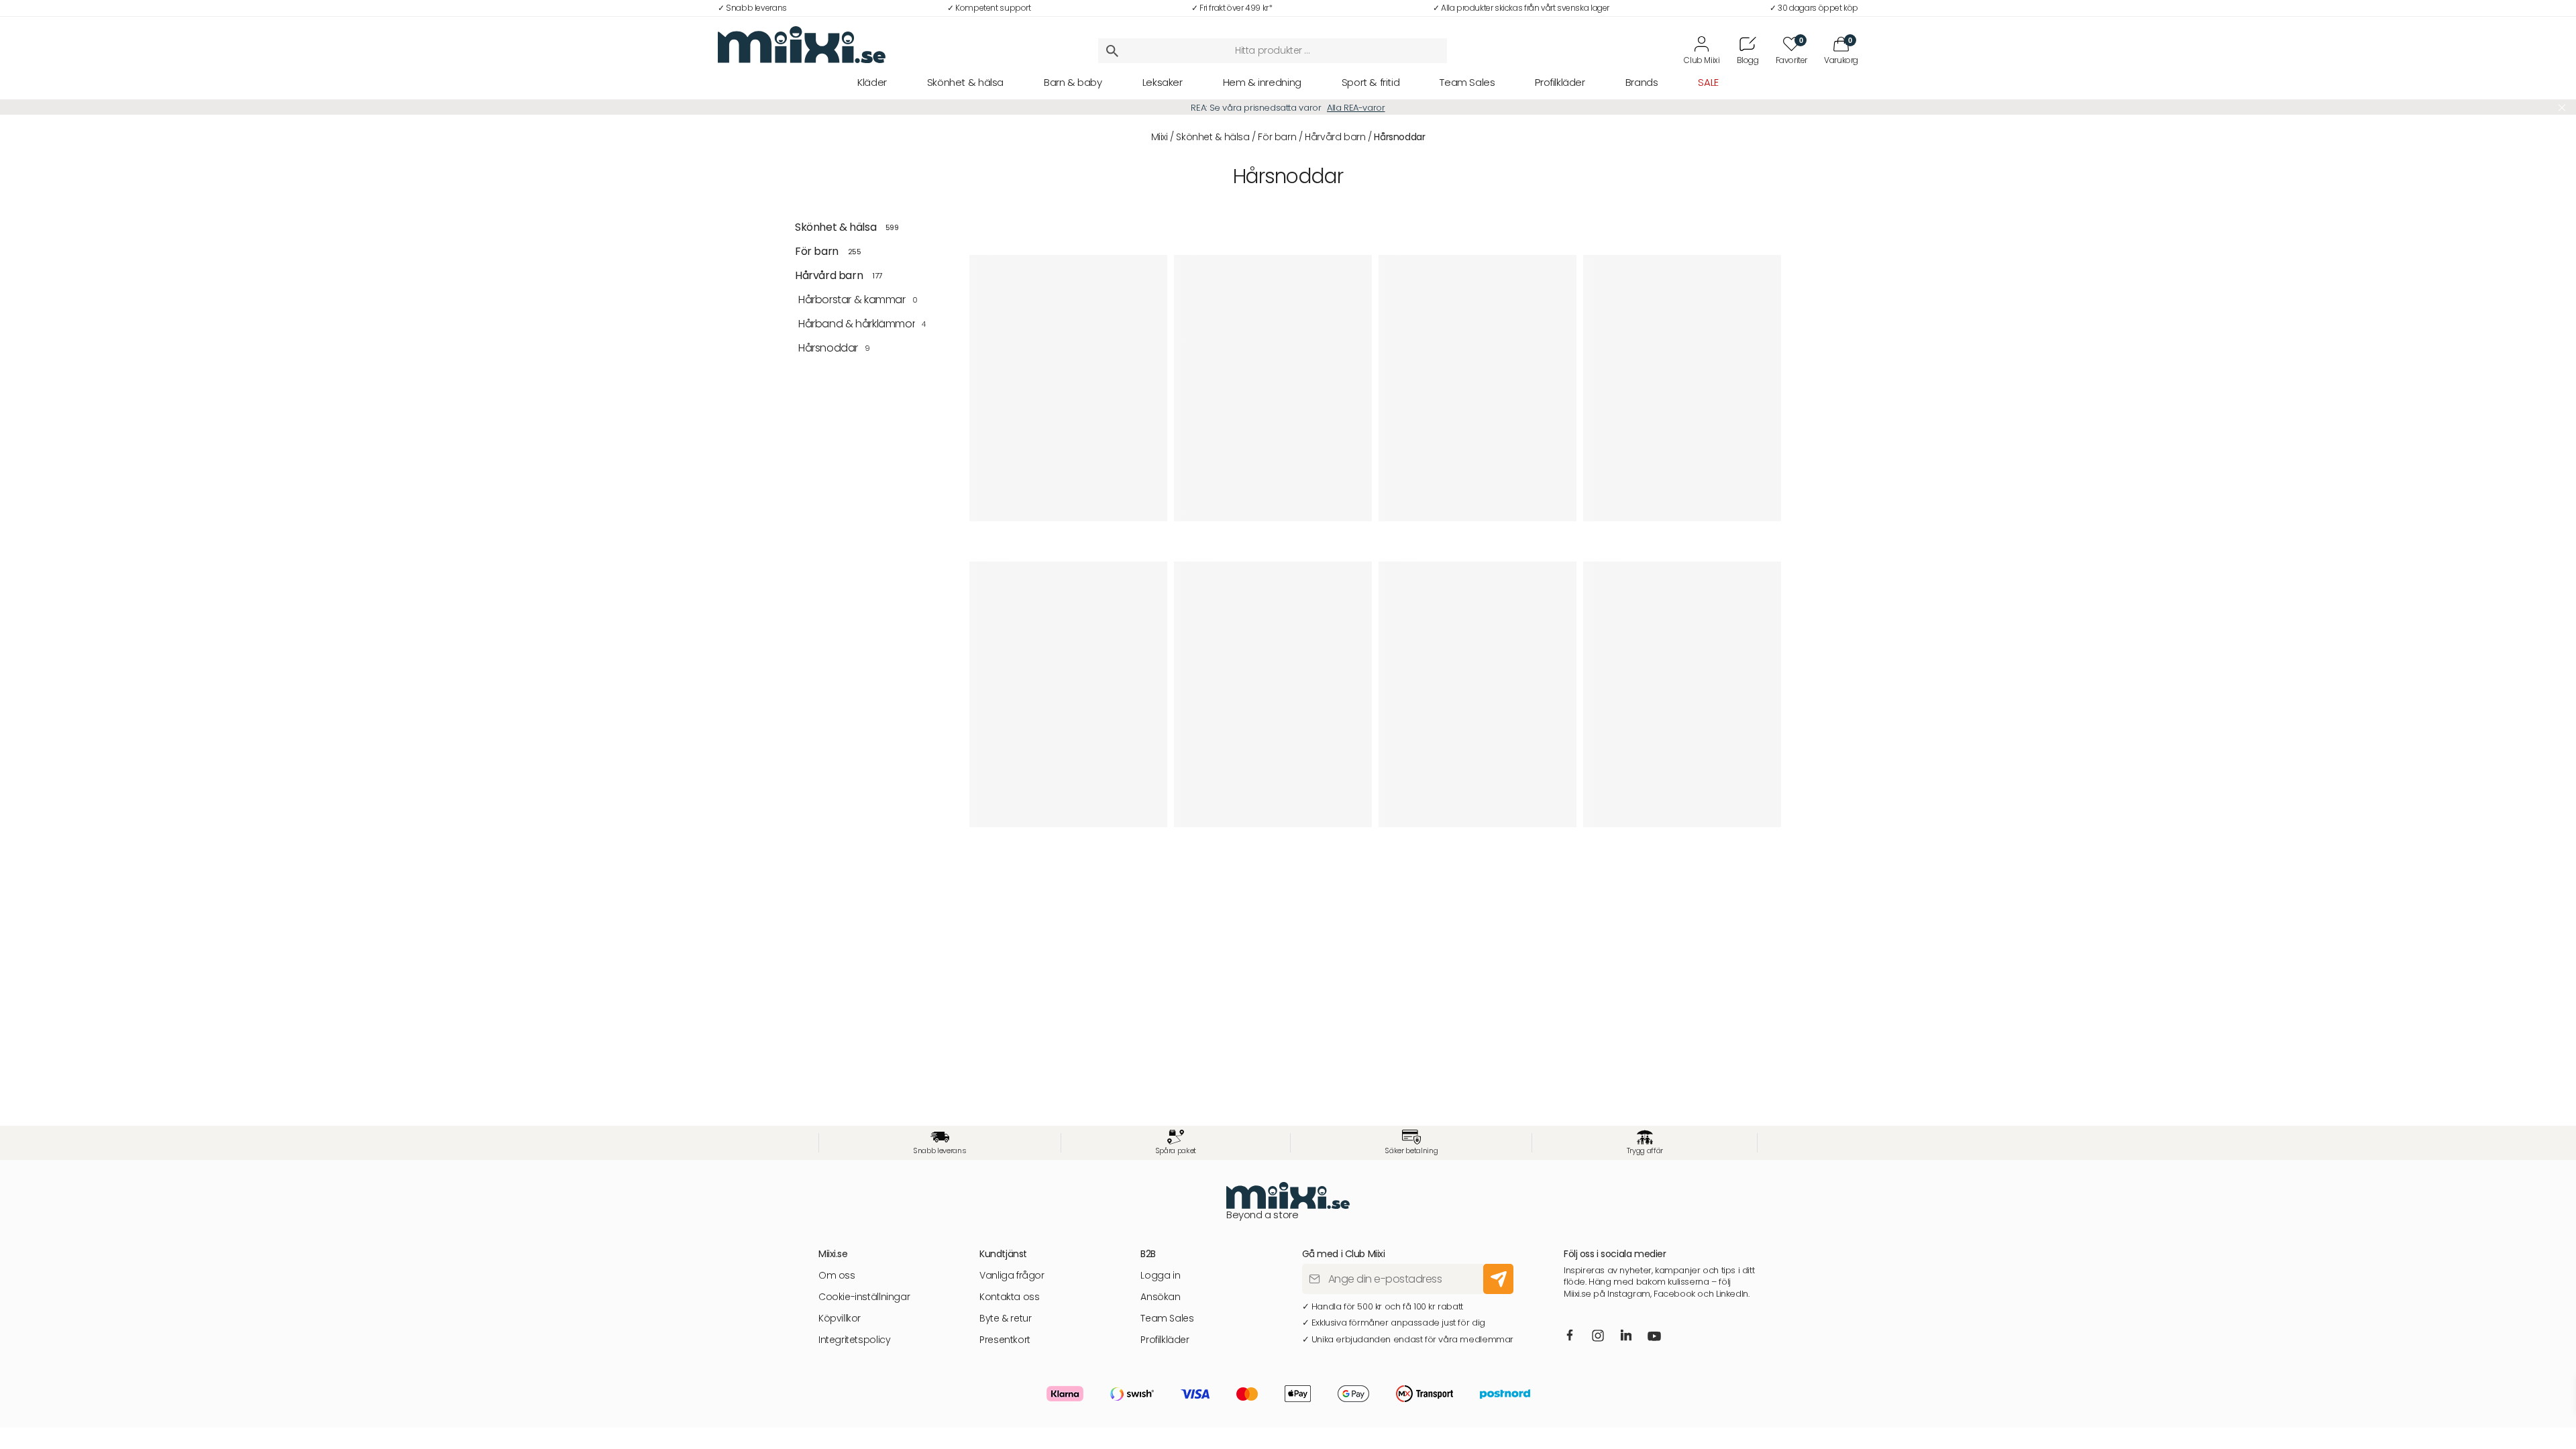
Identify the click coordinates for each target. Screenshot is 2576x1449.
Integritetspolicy (854, 1340)
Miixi (1160, 137)
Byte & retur (1005, 1319)
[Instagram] (1598, 1337)
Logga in (1160, 1276)
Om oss (837, 1276)
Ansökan (1160, 1297)
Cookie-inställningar (864, 1297)
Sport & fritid (1371, 82)
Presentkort (1005, 1340)
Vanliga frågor (1012, 1276)
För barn (1277, 137)
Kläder (872, 82)
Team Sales (1467, 82)
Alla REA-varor (1356, 108)
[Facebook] (1569, 1336)
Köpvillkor (840, 1319)
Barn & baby (1073, 82)
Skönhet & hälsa (965, 82)
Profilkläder (1560, 82)
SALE (1708, 82)
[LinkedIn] (1626, 1336)
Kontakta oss (1009, 1297)
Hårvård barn (1335, 137)
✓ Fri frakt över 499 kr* (1232, 8)
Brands (1642, 82)
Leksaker (1163, 82)
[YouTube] (1654, 1338)
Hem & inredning (1262, 82)
